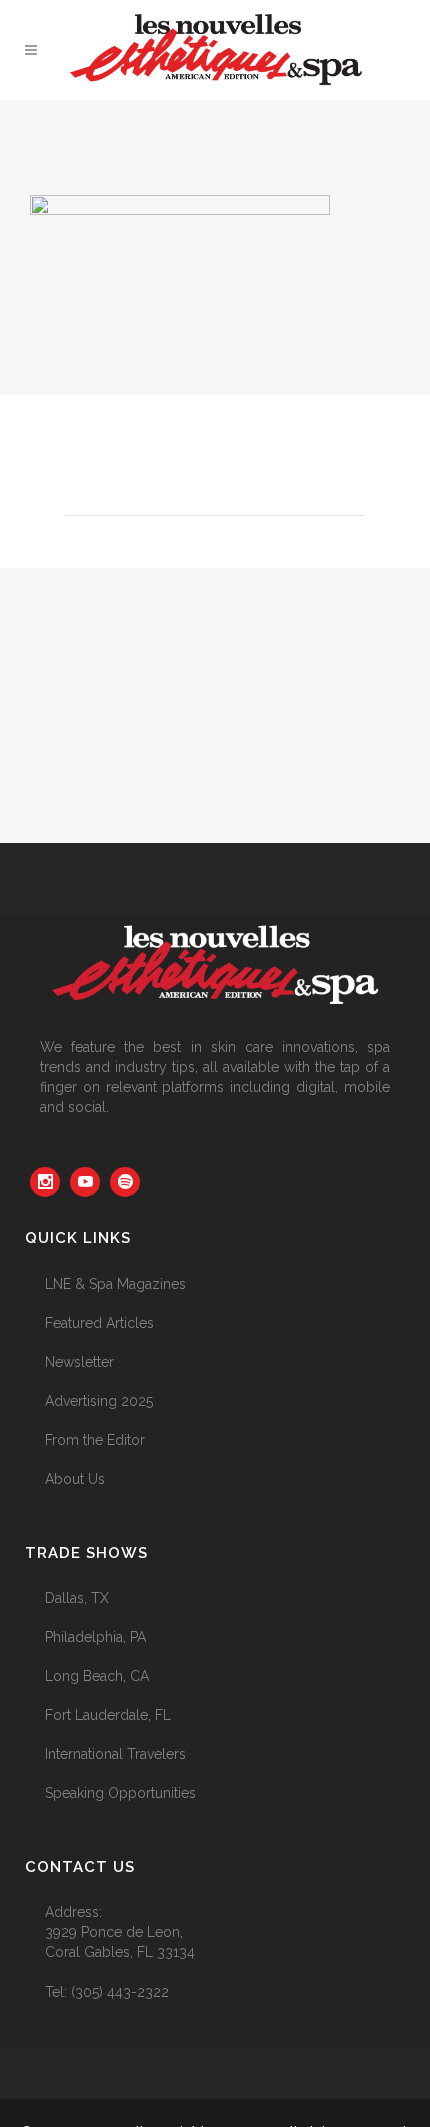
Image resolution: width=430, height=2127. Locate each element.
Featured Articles (99, 1323)
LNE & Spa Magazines (115, 1284)
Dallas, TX (77, 1598)
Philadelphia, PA (95, 1637)
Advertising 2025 (99, 1401)
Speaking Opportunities (120, 1793)
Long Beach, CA (97, 1676)
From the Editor (95, 1440)
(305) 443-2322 (120, 1992)
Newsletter (79, 1362)
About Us (75, 1479)
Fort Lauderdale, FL (108, 1715)
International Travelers (115, 1754)
